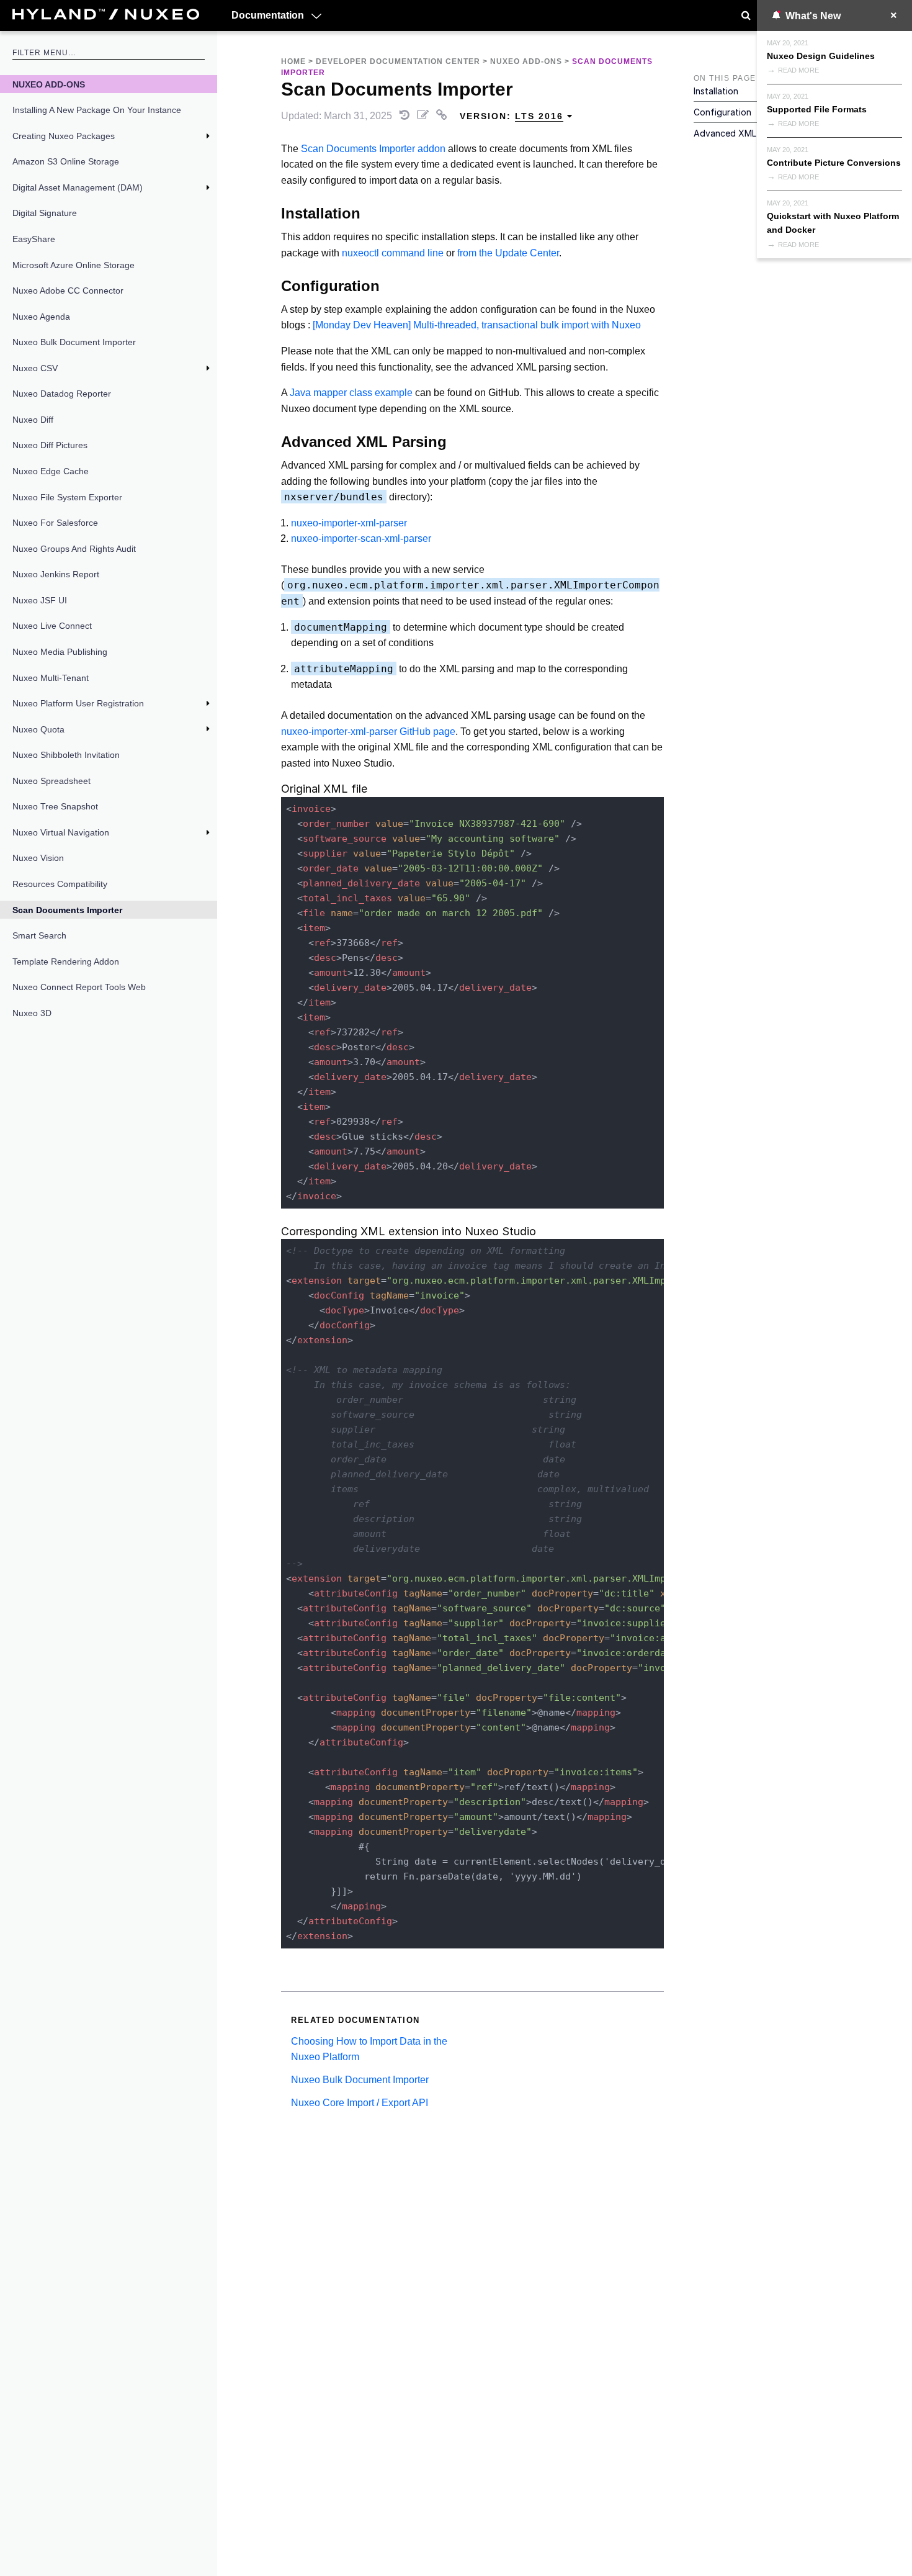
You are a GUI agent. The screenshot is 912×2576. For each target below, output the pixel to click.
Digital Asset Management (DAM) (78, 187)
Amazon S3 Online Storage (66, 161)
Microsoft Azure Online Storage (74, 265)
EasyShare (34, 239)
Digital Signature (45, 213)
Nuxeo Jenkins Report (56, 574)
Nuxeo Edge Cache (51, 471)
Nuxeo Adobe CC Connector (68, 290)
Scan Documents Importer (67, 910)
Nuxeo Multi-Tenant (51, 678)
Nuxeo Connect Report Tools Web (79, 987)
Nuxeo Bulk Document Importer (74, 342)
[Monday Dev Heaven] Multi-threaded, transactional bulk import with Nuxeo (477, 325)
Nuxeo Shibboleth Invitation (66, 755)
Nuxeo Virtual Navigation (61, 832)
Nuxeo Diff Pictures (50, 445)
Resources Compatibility (60, 884)
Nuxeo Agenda (41, 317)
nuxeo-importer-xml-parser (349, 523)
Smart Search (39, 935)
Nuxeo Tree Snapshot (55, 806)
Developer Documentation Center (398, 61)
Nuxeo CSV (35, 368)
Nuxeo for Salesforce (55, 523)
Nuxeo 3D (32, 1013)
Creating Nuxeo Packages (64, 136)
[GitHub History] (406, 116)
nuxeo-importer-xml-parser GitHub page (368, 732)
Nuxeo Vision (38, 858)
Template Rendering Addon (66, 961)
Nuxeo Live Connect (52, 626)
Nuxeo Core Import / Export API (360, 2103)
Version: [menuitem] (512, 116)
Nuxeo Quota (38, 729)
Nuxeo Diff (33, 420)
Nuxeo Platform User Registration (78, 703)
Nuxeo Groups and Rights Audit (74, 549)
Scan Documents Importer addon (373, 149)
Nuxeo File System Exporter (67, 497)
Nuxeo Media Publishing (60, 652)
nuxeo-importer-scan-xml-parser (361, 538)
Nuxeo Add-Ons (49, 84)
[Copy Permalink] (443, 116)
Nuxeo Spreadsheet (51, 781)
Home (293, 61)
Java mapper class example (351, 393)
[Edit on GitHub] (424, 116)
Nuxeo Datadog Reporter (62, 394)
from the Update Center (508, 253)
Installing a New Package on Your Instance (97, 110)
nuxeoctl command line (393, 253)
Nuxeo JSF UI (40, 600)
